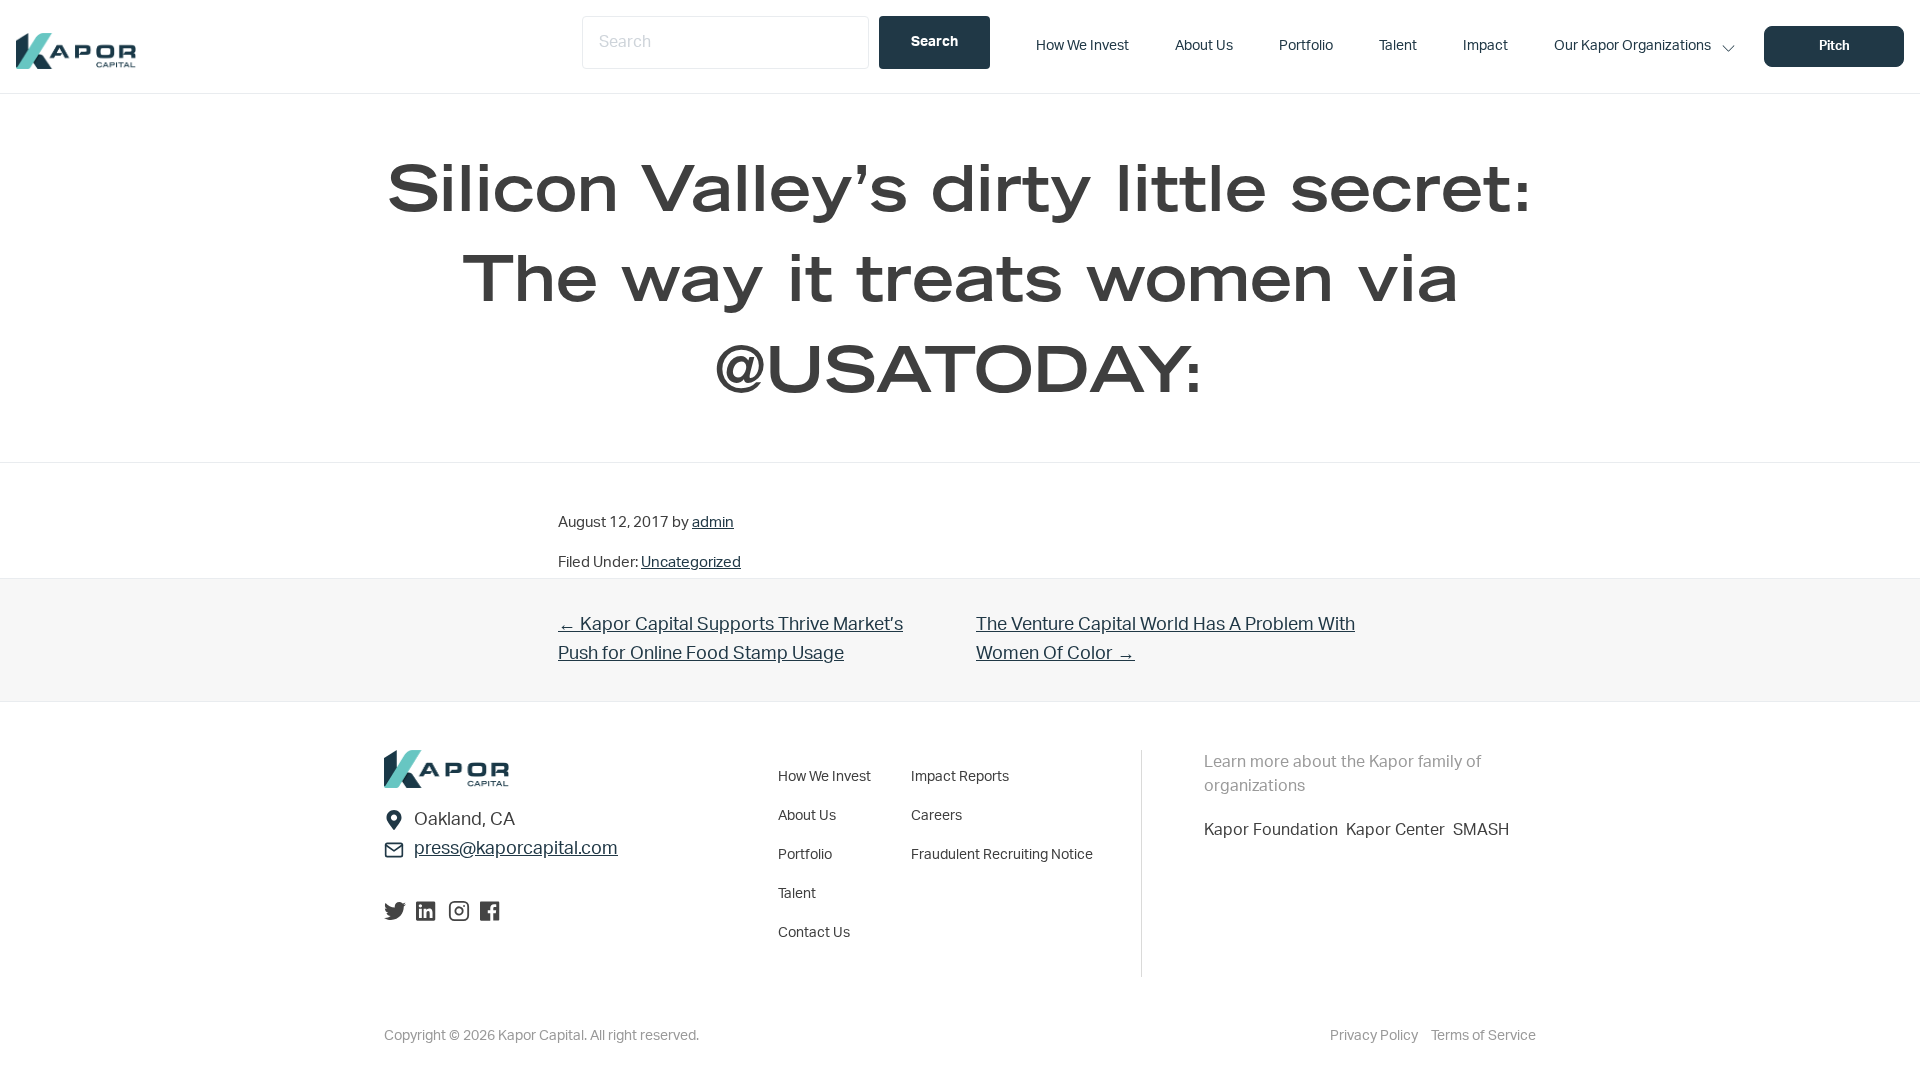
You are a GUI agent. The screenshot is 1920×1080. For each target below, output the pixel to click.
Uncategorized (691, 562)
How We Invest (824, 777)
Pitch (1834, 46)
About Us (807, 816)
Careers (936, 816)
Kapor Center (1399, 830)
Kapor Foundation (1275, 830)
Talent (797, 894)
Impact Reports (960, 777)
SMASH (1481, 830)
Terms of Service (1483, 1036)
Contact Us (814, 933)
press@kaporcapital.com (516, 849)
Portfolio (805, 855)
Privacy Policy (1375, 1036)
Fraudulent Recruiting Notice (1002, 855)
